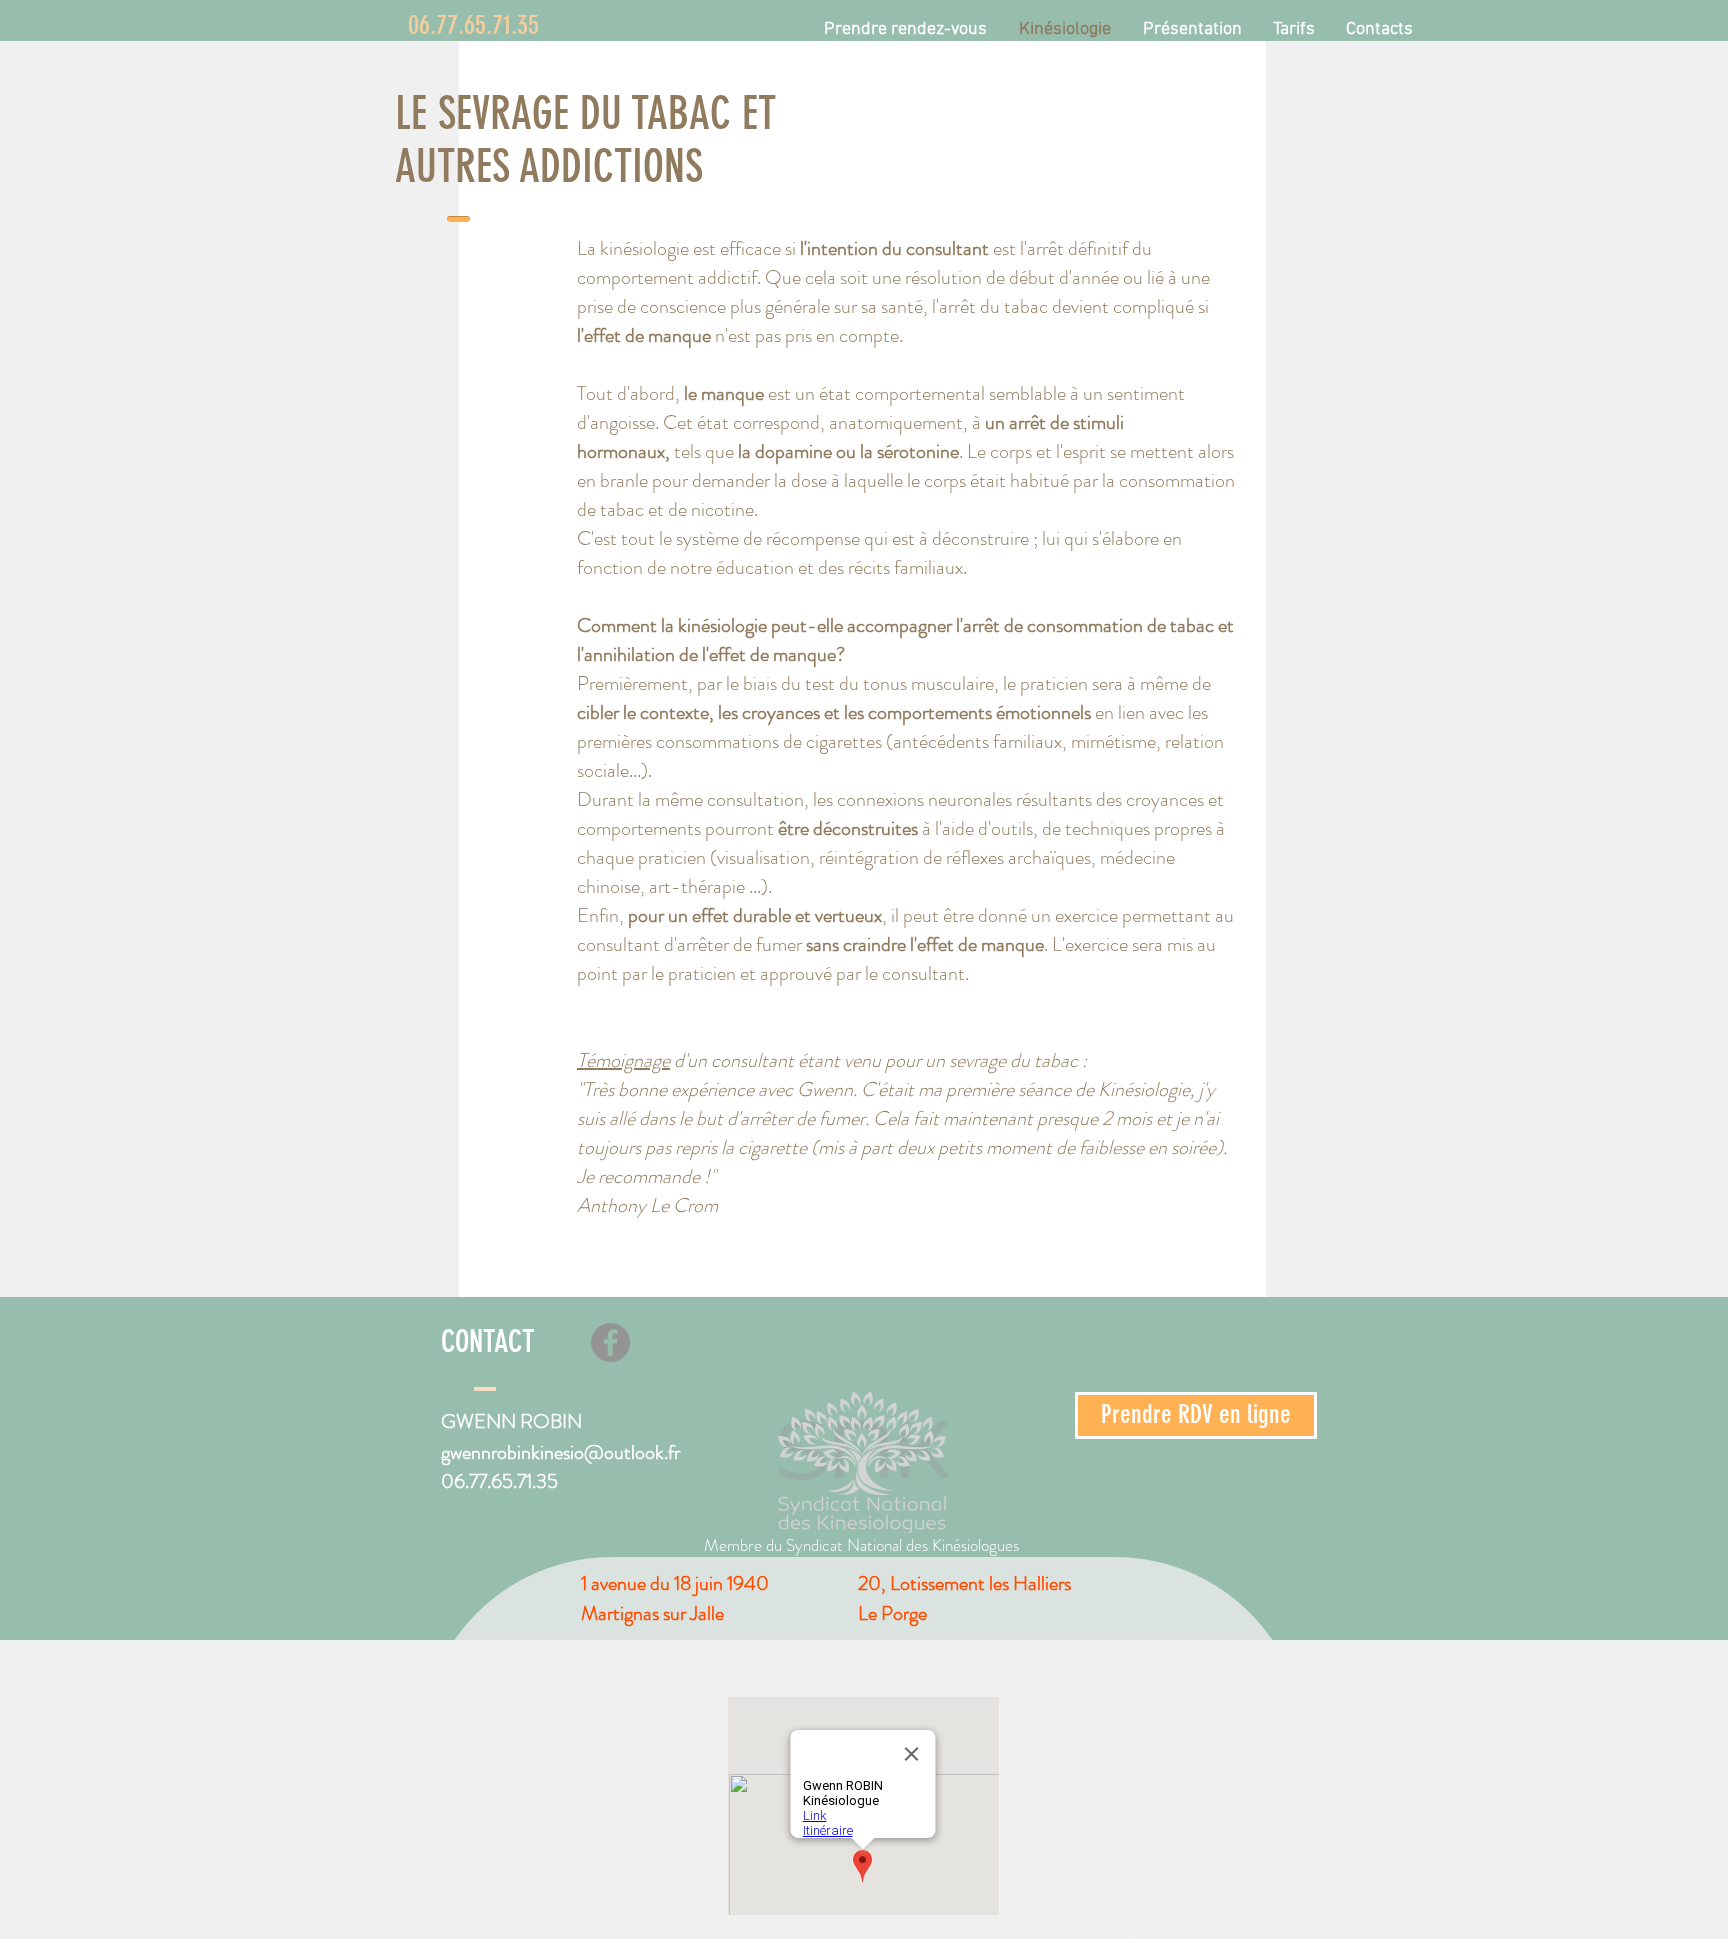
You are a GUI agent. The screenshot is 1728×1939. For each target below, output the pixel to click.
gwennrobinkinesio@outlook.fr (560, 1452)
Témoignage (623, 1060)
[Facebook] (610, 1342)
